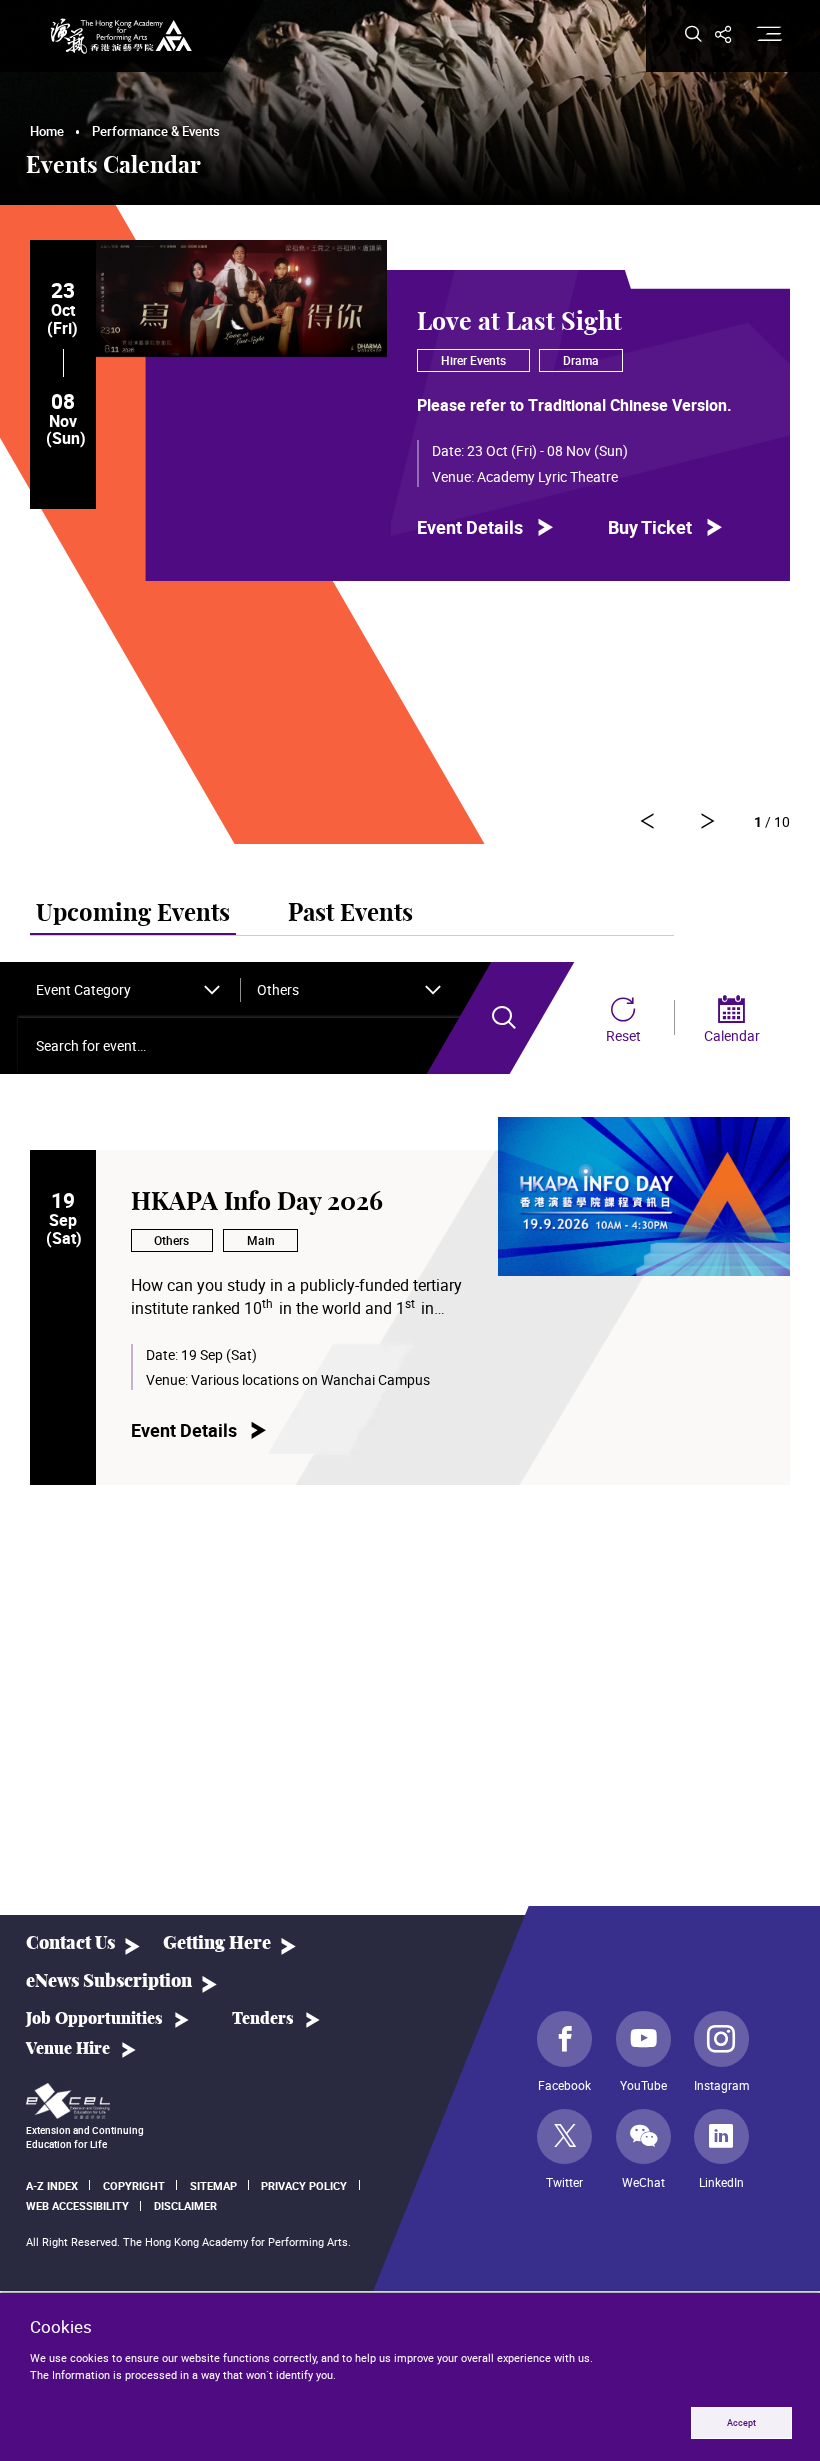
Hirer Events (473, 360)
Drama (581, 360)
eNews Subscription (109, 1981)
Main (261, 1240)
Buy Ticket (650, 527)
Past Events (350, 914)
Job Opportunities (94, 2019)
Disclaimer (185, 2205)
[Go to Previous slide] (707, 821)
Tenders (263, 2019)
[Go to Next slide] (647, 821)
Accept (741, 2422)
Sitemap (213, 2185)
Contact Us (70, 1943)
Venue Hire (68, 2049)
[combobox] (129, 990)
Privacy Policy (304, 2185)
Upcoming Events (133, 914)
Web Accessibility (77, 2205)
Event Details (470, 527)
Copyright (134, 2185)
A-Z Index (52, 2185)
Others (171, 1240)
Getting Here (217, 1943)
